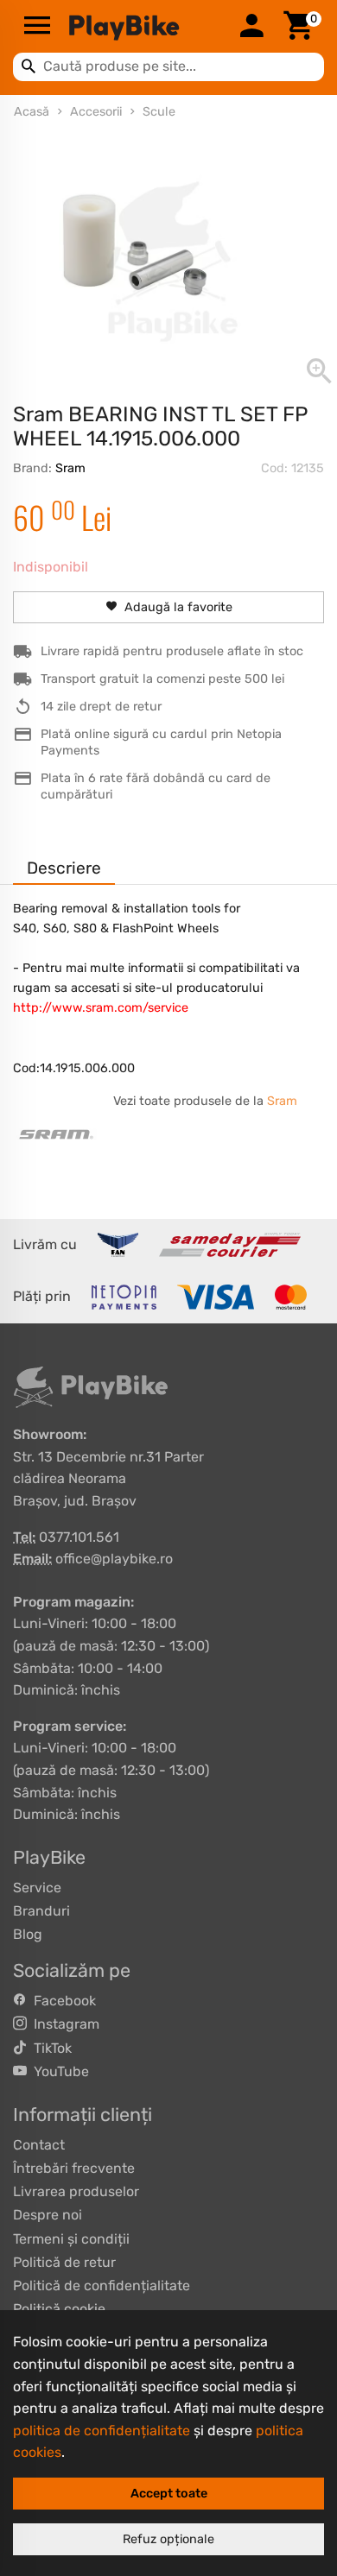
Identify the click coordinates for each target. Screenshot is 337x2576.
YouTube (58, 2071)
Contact (39, 2145)
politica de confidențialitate (102, 2431)
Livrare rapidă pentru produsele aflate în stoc (172, 651)
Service (37, 1888)
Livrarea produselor (76, 2191)
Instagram (63, 2024)
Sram (70, 468)
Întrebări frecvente (74, 2168)
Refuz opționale (168, 2539)
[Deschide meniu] (37, 27)
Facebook (61, 2001)
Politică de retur (64, 2262)
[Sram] (56, 1134)
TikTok (49, 2048)
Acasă (32, 112)
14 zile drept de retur (101, 707)
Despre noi (48, 2215)
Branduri (41, 1911)
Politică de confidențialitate (102, 2286)
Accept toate (169, 2494)
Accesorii (96, 112)
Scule (159, 112)
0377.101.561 (79, 1537)
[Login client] (251, 27)
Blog (28, 1934)
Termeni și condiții (71, 2239)
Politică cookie (59, 2309)
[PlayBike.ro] (144, 27)
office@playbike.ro (114, 1559)
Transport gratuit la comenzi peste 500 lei (162, 679)
